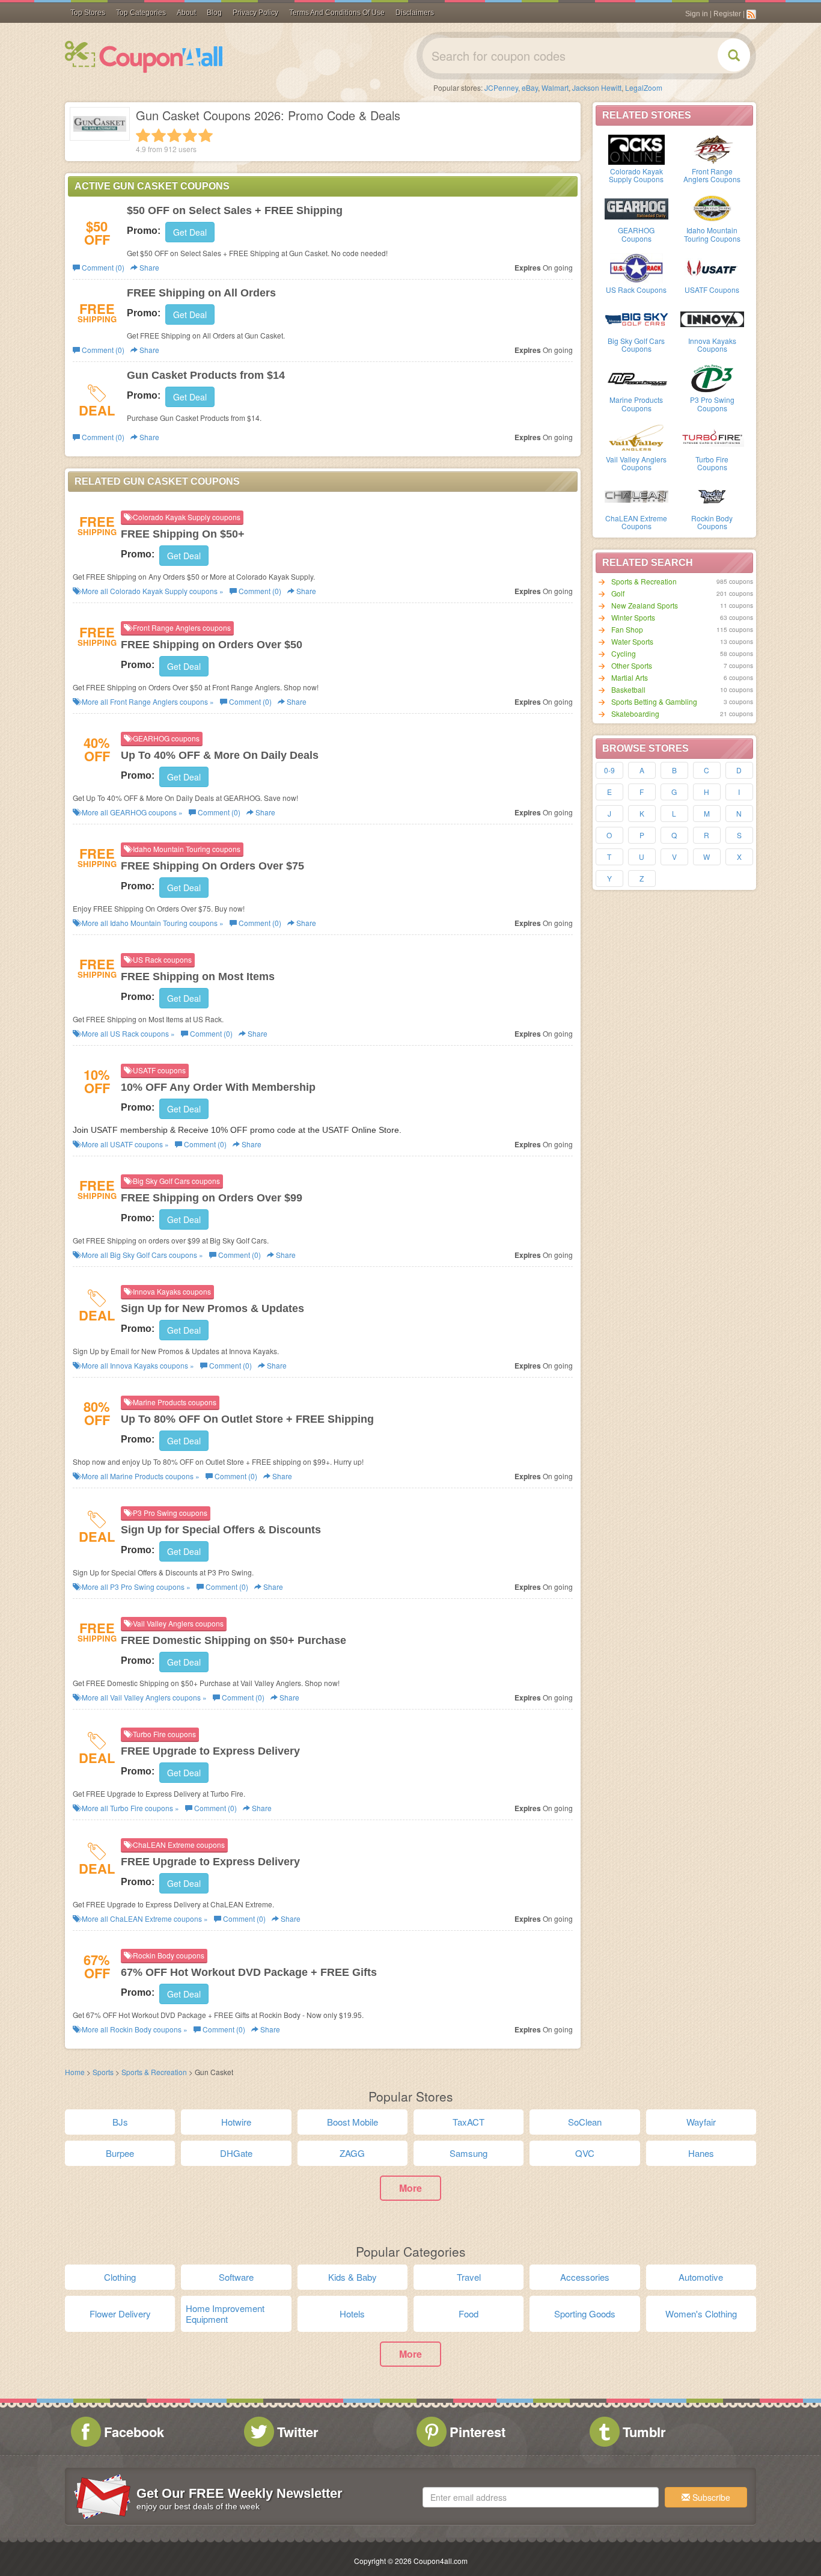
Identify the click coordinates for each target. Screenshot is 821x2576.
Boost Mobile (353, 2122)
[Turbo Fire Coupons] (712, 437)
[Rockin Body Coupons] (712, 495)
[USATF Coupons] (712, 267)
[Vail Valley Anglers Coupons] (636, 437)
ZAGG (352, 2153)
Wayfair (701, 2122)
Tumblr (644, 2432)
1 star (143, 135)
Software (236, 2277)
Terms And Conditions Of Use (337, 13)
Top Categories (141, 13)
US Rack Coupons (636, 290)
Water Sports (632, 641)
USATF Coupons (712, 290)
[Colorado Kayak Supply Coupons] (636, 149)
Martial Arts (630, 677)
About (186, 13)
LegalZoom (644, 87)
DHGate (236, 2153)
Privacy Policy (255, 13)
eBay (530, 87)
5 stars (206, 135)
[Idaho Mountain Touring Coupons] (712, 207)
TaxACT (468, 2122)
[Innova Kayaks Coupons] (712, 318)
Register (727, 14)
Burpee (120, 2153)
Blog (214, 13)
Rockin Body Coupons (712, 522)
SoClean (585, 2122)
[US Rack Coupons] (636, 267)
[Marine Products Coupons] (636, 377)
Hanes (701, 2153)
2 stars (159, 135)
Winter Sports (633, 617)
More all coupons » (152, 591)
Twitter (298, 2432)
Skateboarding (635, 713)
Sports (103, 2072)
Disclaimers (415, 13)
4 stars (190, 135)
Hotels (352, 2314)
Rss (751, 14)
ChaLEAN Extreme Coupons (636, 522)
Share (148, 267)
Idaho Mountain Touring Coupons (712, 234)
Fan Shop (627, 629)
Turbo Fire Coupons (712, 463)
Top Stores (88, 13)
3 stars (174, 135)
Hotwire (236, 2122)
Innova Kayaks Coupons (712, 345)
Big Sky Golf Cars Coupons (636, 345)
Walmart (555, 87)
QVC (585, 2153)
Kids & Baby (353, 2277)
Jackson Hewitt (597, 87)
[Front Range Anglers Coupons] (712, 149)
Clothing (120, 2277)
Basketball (628, 689)
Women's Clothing (701, 2314)
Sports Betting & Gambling (654, 701)
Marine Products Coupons (636, 403)
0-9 (609, 770)
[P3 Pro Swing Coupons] (712, 377)
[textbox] (541, 2497)
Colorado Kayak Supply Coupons (636, 175)
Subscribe (710, 2497)
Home (75, 2072)
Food (468, 2314)
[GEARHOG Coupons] (636, 207)
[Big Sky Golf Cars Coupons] (636, 318)
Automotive (701, 2277)
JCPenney (501, 87)
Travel (469, 2277)
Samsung (468, 2153)
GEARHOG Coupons (636, 234)
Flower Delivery (120, 2314)
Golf (618, 593)
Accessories (585, 2277)
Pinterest (478, 2432)
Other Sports (632, 665)
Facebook (134, 2432)
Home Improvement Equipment (225, 2314)
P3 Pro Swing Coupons (712, 403)
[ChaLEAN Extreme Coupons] (636, 495)
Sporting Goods (585, 2314)
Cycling (624, 653)
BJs (120, 2122)
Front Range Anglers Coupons (712, 175)
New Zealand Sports (645, 605)
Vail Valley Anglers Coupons (636, 463)
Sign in (697, 14)
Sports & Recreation (644, 581)
